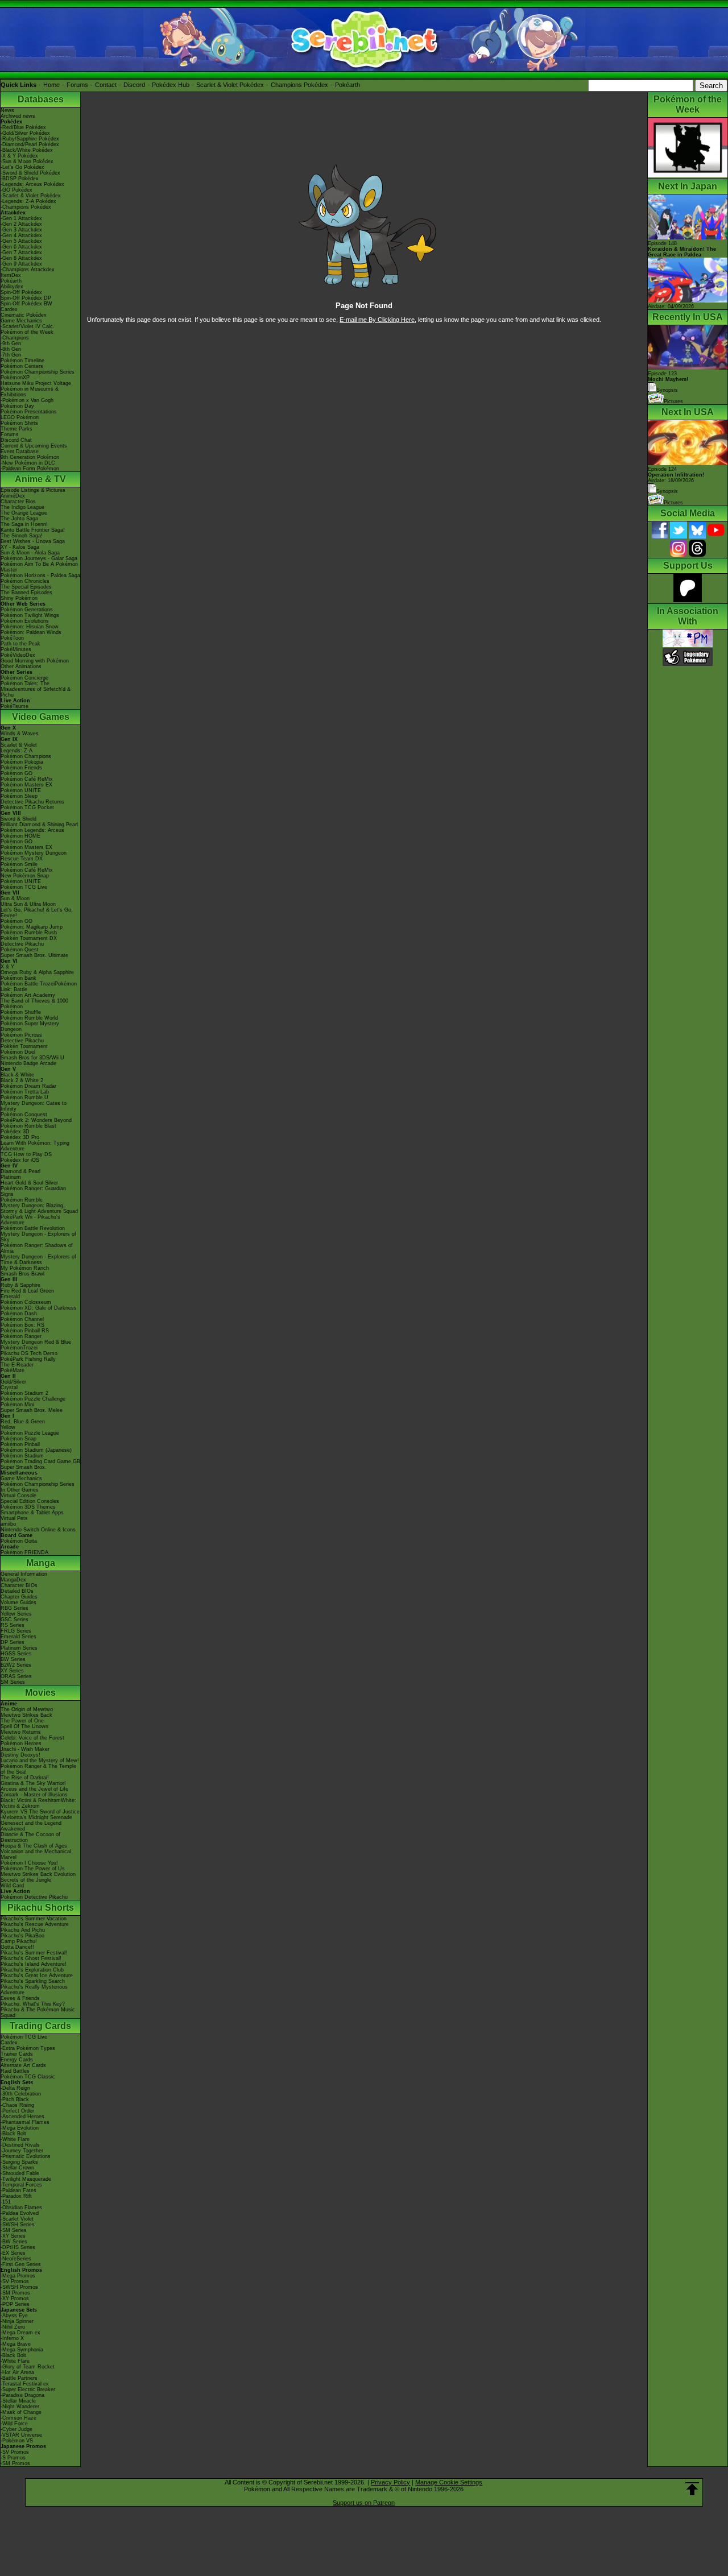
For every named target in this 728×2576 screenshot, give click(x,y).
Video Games (41, 717)
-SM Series (14, 2230)
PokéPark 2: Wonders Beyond (36, 1120)
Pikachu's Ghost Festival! (31, 1958)
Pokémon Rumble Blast (28, 1126)
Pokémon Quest (20, 950)
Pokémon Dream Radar (28, 1086)
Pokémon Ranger (21, 1336)
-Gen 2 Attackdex (21, 224)
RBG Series (15, 1608)
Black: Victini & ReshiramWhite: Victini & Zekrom (38, 1803)
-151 (6, 2202)
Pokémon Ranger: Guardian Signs (33, 1191)
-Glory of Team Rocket (28, 2367)
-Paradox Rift (16, 2196)
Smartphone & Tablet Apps (32, 1513)
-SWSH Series (18, 2225)
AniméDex (13, 496)
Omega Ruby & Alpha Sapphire (37, 972)
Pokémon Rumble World (29, 1018)
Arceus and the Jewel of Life (34, 1789)
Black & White (17, 1075)
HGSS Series (16, 1654)
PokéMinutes (16, 649)
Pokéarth (348, 85)
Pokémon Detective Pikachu (34, 1897)
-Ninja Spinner (17, 2321)
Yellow (8, 1427)
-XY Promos (15, 2298)
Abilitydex (12, 287)
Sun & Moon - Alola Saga (30, 553)
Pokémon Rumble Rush (29, 933)
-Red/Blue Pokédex (23, 127)
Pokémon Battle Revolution (33, 1228)
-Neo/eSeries (16, 2259)
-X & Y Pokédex (19, 156)
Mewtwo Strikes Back (26, 1715)
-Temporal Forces (21, 2185)
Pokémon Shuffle (21, 1012)
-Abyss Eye (14, 2316)
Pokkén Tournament (24, 1046)
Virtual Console (18, 1496)
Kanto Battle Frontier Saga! (33, 530)
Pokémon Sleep (19, 796)
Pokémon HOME (20, 836)
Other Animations (21, 666)
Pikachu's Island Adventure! (34, 1964)
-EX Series (13, 2253)
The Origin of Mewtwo (27, 1709)
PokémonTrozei (19, 1348)
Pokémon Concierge (24, 678)
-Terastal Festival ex (25, 2384)
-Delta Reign (15, 2088)
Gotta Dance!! (17, 1947)
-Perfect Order (17, 2111)
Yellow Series (16, 1614)
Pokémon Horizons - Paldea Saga (40, 575)
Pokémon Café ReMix (27, 779)
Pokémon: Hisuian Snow (30, 627)
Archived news (18, 116)
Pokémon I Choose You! (29, 1863)
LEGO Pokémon (20, 417)
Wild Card (12, 1886)
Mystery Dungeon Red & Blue (36, 1342)
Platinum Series (19, 1648)
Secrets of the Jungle (26, 1880)
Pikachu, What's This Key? (33, 2004)
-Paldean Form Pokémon (30, 469)
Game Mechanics (21, 321)
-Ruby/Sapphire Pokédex (30, 139)
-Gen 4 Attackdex (21, 235)
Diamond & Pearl (20, 1171)
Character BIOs (19, 1585)
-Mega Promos (18, 2276)
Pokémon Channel (22, 1319)
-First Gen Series (21, 2264)
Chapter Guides (19, 1597)
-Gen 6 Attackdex (21, 247)
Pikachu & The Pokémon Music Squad (38, 2012)
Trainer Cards (17, 2054)
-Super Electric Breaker (28, 2389)
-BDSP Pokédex (20, 179)
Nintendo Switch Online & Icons (38, 1530)
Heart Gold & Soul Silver (29, 1183)
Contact (106, 85)
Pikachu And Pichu (23, 1930)
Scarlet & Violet (19, 745)
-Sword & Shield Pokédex (30, 173)
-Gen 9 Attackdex (21, 264)
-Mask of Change (21, 2412)
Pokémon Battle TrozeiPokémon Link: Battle (39, 987)
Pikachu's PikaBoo (22, 1936)
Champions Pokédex (299, 85)
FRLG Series (16, 1631)
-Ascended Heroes (22, 2117)
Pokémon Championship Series (38, 372)
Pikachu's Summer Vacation (34, 1919)
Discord (134, 85)
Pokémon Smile (19, 864)
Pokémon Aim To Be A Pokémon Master (39, 567)
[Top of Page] (692, 2489)
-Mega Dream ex (20, 2333)
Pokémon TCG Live (24, 887)
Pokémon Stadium (22, 1456)
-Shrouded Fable (20, 2173)
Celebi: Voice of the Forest (32, 1738)
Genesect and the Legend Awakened (31, 1826)
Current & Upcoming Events (34, 446)
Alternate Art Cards (23, 2065)
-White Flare (15, 2139)
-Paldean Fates (18, 2190)
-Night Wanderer (20, 2407)
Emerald (10, 1297)
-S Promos (13, 2458)
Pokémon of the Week (27, 332)
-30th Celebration (21, 2094)
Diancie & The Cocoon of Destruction (30, 1837)
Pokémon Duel (18, 1052)
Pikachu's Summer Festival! (34, 1953)
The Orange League (24, 513)
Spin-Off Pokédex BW (26, 304)
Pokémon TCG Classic (28, 2077)
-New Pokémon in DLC (28, 463)
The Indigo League (22, 507)
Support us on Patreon (364, 2503)
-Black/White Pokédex (27, 150)
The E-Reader (17, 1365)
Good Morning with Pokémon (35, 661)
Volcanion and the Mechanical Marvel (36, 1854)
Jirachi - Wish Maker (25, 1749)
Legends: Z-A (16, 751)
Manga (41, 1563)
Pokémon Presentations (29, 412)
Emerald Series (18, 1637)
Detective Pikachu (22, 944)
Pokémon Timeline (22, 361)
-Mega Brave (16, 2344)
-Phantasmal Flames (25, 2122)
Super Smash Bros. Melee (32, 1410)
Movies (40, 1693)
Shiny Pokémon (19, 598)
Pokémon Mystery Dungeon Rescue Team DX (34, 856)
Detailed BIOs (17, 1591)
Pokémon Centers (22, 366)
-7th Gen (11, 355)
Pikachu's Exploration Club (32, 1970)
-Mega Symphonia (22, 2350)
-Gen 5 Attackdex (21, 241)
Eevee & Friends (20, 1998)
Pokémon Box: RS (22, 1325)
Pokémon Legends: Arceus (32, 830)
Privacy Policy (390, 2482)
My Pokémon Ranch (25, 1268)
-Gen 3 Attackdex (21, 230)
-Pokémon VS (17, 2441)
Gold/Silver (13, 1382)
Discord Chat (16, 440)
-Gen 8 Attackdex (21, 258)
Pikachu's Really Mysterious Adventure (34, 1990)
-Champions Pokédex (26, 207)
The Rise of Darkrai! (25, 1778)
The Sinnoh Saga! (22, 536)
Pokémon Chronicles (25, 581)
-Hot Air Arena (17, 2372)
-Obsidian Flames (21, 2208)
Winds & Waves (20, 734)
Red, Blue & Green (23, 1422)
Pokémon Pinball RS (25, 1331)
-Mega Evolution (20, 2128)
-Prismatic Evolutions (26, 2156)
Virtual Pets (14, 1518)
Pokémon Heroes (21, 1743)
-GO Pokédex (16, 190)
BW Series (13, 1659)
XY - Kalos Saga (20, 547)
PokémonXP (15, 378)
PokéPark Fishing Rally (28, 1359)
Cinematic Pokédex (24, 315)
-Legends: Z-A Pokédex (28, 201)
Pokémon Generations (27, 610)
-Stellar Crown (17, 2168)
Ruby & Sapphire (20, 1285)
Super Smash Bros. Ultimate (34, 955)
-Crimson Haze (18, 2418)
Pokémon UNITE (21, 790)
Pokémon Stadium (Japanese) (36, 1450)
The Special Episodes (26, 587)
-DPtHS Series (18, 2247)
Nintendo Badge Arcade (28, 1063)
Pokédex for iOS (20, 1160)
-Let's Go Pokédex (22, 167)
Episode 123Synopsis (668, 382)
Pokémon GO (16, 773)
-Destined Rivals (20, 2145)
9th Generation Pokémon (30, 457)
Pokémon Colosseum (26, 1302)
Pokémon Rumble (22, 1200)
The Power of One (22, 1721)
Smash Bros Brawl (22, 1274)
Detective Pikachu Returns (32, 802)
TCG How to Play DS (26, 1154)
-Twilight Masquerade (26, 2179)
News (7, 110)
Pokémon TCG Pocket (27, 807)
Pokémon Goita (19, 1541)
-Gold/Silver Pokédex (25, 133)
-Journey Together (22, 2151)
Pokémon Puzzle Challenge (33, 1399)
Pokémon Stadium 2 (24, 1393)
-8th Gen (11, 349)
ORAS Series (16, 1676)
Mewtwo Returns (21, 1732)
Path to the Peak (20, 644)
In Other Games (20, 1490)
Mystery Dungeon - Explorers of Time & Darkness (38, 1260)
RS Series (13, 1625)
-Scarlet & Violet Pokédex (31, 196)
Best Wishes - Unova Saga (33, 541)
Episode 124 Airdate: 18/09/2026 (676, 475)
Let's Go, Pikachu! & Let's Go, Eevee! (37, 913)
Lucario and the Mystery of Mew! (40, 1761)
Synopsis (667, 491)
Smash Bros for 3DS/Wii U (32, 1058)
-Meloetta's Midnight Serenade (36, 1817)
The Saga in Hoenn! (24, 524)
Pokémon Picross (21, 1035)
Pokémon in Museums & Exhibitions (30, 392)
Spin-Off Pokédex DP (26, 298)
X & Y (7, 967)
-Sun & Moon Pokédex (27, 161)
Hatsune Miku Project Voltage (36, 383)
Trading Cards (40, 2026)
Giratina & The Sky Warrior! (33, 1783)
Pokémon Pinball (20, 1444)
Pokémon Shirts (19, 423)
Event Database (20, 452)
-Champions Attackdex (28, 270)
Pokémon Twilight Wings (30, 615)
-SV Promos (15, 2281)
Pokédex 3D (15, 1132)
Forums (77, 85)
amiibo (8, 1524)
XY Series (12, 1671)
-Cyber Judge (16, 2429)
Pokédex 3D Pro (20, 1137)
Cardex (9, 309)
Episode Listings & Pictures (33, 490)
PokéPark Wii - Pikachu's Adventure (30, 1220)
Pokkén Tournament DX (29, 938)
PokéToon (12, 638)
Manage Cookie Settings (449, 2482)
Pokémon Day (17, 406)
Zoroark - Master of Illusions (34, 1795)
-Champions (15, 338)
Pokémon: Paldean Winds (31, 632)
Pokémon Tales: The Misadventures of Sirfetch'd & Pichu (36, 689)
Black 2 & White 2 (22, 1080)
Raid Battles (15, 2071)
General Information (24, 1574)
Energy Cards (17, 2060)
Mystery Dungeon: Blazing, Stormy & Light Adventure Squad (39, 1208)
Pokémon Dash (19, 1314)
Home (51, 85)
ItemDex (11, 275)
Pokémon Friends (21, 768)
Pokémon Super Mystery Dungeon (30, 1026)
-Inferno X (12, 2338)
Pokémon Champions (26, 756)
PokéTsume (15, 706)
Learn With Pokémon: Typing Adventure (35, 1146)
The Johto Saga (19, 519)
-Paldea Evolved (20, 2213)
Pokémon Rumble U (24, 1098)
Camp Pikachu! (19, 1941)
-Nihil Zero (13, 2327)
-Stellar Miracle (18, 2401)
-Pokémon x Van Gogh (27, 400)
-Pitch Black (15, 2099)
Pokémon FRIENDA (24, 1552)
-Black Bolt (13, 2134)
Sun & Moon (15, 898)
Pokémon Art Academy (28, 995)
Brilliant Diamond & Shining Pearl (39, 825)
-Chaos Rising (17, 2105)
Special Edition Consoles (30, 1501)
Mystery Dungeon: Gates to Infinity (34, 1106)
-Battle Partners (19, 2378)
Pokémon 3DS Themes (28, 1507)
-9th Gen (11, 343)
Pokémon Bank (18, 978)
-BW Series (14, 2242)
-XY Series (13, 2236)
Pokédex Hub (171, 85)
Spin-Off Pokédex (21, 292)
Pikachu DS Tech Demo (29, 1353)
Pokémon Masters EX (26, 785)
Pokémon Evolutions (25, 621)
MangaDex (13, 1580)
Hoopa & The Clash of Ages (34, 1846)
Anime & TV (40, 479)
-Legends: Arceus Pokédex (32, 184)
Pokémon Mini (17, 1405)
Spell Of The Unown (24, 1726)
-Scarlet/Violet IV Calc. (28, 326)
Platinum (11, 1177)
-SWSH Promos (19, 2287)
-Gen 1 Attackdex (21, 218)
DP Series (13, 1642)
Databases (41, 99)
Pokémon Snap (18, 1439)
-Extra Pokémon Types (28, 2048)
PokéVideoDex (18, 655)
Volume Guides (18, 1602)
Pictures (673, 401)
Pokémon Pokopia (22, 762)
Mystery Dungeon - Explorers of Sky (38, 1237)
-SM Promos (15, 2293)
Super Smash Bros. (24, 1467)
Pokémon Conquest (24, 1115)
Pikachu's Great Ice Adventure (37, 1976)
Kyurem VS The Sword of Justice (40, 1812)
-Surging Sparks (19, 2162)
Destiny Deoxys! (20, 1755)
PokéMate (13, 1370)
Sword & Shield (18, 819)
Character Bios (18, 502)
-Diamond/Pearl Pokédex (30, 144)
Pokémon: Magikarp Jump (32, 927)
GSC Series (15, 1620)
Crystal (9, 1388)
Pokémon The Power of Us (33, 1869)
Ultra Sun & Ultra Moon (28, 904)
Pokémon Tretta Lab (25, 1092)
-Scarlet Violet (17, 2219)
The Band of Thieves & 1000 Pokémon (34, 1004)
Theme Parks (16, 429)
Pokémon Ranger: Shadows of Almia (37, 1248)
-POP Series (15, 2304)
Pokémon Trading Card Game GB (40, 1461)
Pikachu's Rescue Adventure (35, 1924)
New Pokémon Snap (25, 876)
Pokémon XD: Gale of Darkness (39, 1308)
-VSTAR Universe (21, 2435)
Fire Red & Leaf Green (27, 1291)
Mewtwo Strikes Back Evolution (38, 1874)
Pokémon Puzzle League (30, 1433)
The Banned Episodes (26, 593)
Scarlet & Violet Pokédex (230, 85)
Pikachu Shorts (41, 1908)
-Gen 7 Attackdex (21, 252)
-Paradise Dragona (22, 2395)
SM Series (13, 1682)
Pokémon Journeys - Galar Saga (39, 558)
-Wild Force (14, 2424)
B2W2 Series (16, 1665)
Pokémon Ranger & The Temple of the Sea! (38, 1769)
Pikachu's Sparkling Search (33, 1981)
